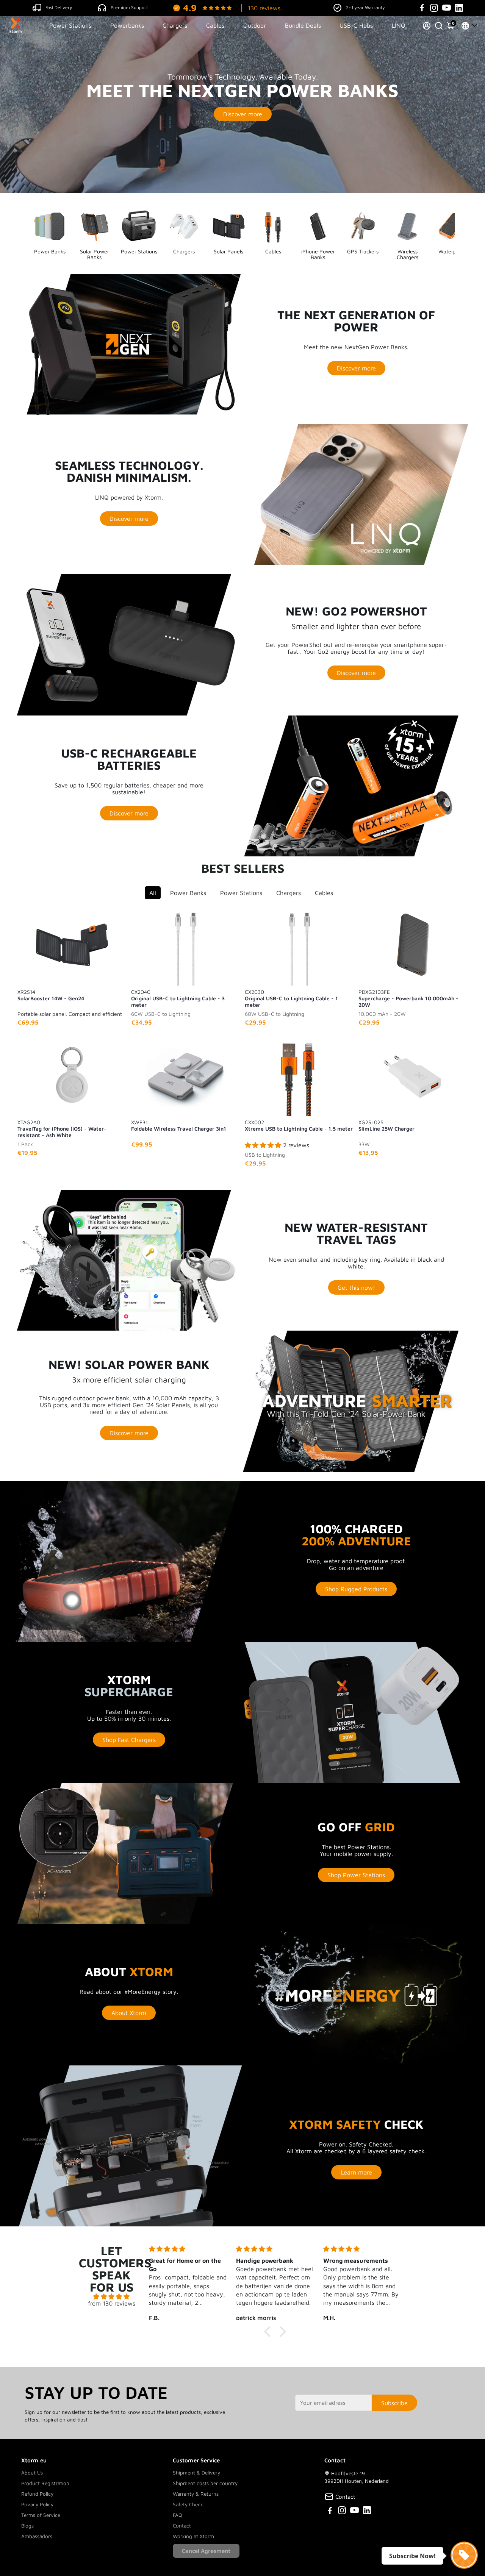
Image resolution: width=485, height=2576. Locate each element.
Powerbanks (127, 25)
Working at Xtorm (193, 2536)
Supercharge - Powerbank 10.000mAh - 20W (408, 998)
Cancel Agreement (206, 2551)
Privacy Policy (37, 2504)
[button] (269, 2332)
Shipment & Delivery (196, 2473)
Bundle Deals (303, 25)
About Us (32, 2473)
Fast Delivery (59, 7)
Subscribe (394, 2403)
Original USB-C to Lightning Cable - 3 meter (178, 998)
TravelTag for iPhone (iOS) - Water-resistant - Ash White (62, 1128)
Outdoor (255, 25)
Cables (215, 25)
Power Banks (188, 893)
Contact (182, 2526)
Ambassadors (37, 2536)
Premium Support (129, 7)
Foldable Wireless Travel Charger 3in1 (179, 1125)
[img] (112, 2296)
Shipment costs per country (205, 2483)
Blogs (27, 2526)
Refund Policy (37, 2494)
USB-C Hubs (356, 25)
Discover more (243, 114)
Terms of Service (41, 2515)
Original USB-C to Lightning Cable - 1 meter (291, 998)
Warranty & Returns (196, 2494)
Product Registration (45, 2483)
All (153, 893)
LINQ (399, 25)
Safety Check (188, 2504)
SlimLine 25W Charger (386, 1125)
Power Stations (70, 25)
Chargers (175, 25)
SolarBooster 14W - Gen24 (51, 995)
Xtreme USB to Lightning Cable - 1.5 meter (299, 1125)
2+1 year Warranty (365, 7)
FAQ (178, 2515)
